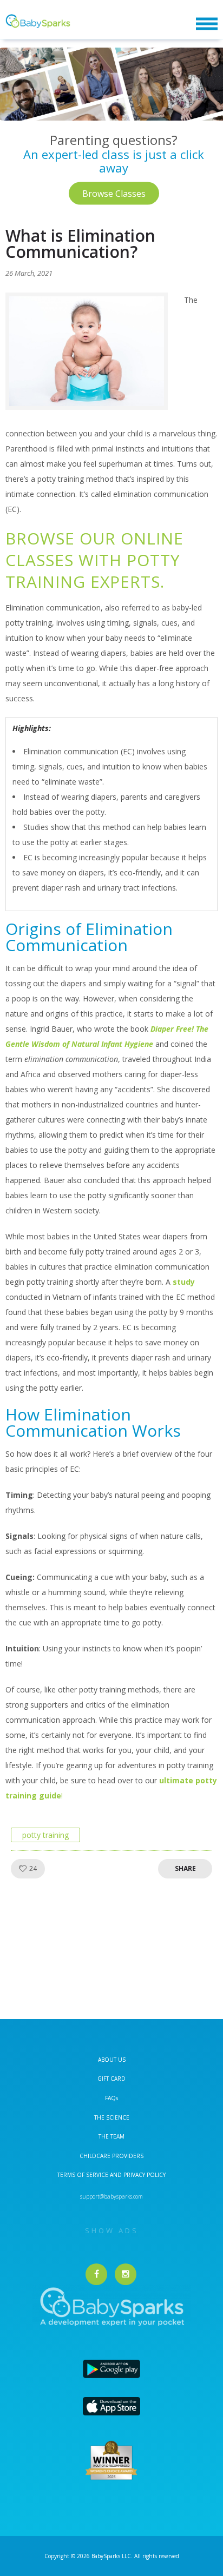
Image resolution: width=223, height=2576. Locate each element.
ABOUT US (112, 2060)
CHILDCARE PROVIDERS (111, 2156)
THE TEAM (111, 2136)
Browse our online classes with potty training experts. (94, 560)
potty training (45, 1835)
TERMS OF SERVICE (84, 2175)
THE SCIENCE (112, 2117)
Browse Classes (114, 193)
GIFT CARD (111, 2079)
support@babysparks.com (111, 2196)
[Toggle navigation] (207, 24)
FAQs (111, 2098)
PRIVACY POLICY (144, 2175)
